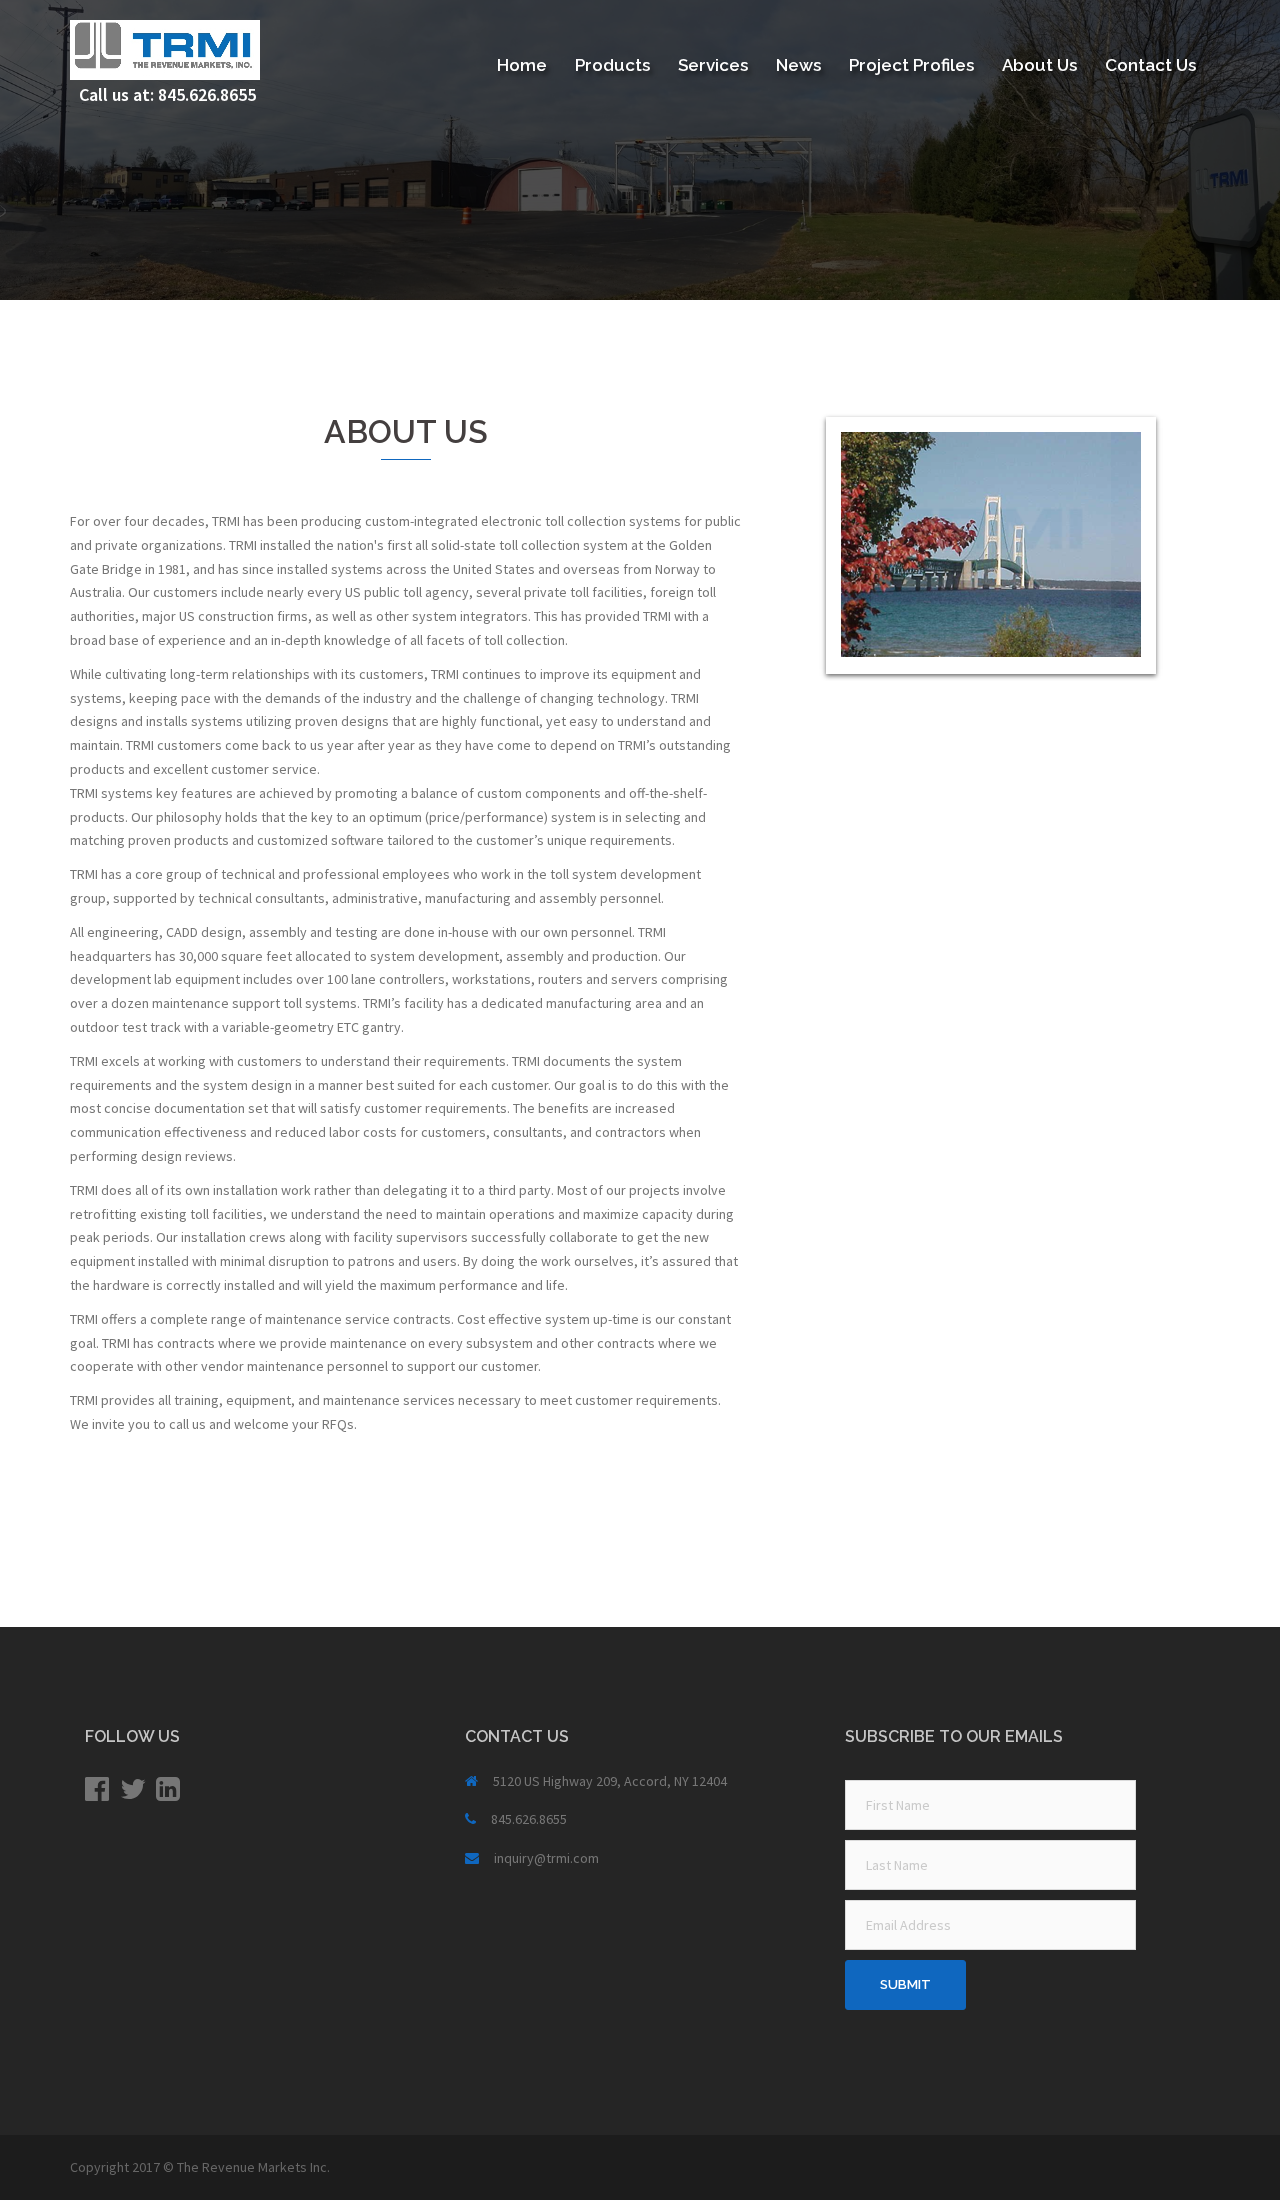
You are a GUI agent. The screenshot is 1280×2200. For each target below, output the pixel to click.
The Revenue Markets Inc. (253, 2167)
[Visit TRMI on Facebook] (97, 1794)
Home (522, 65)
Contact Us (1150, 65)
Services (713, 65)
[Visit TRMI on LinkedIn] (168, 1794)
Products (612, 65)
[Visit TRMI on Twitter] (133, 1794)
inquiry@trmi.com (546, 1858)
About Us (1039, 65)
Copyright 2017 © (123, 2167)
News (798, 65)
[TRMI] (165, 48)
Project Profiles (911, 65)
